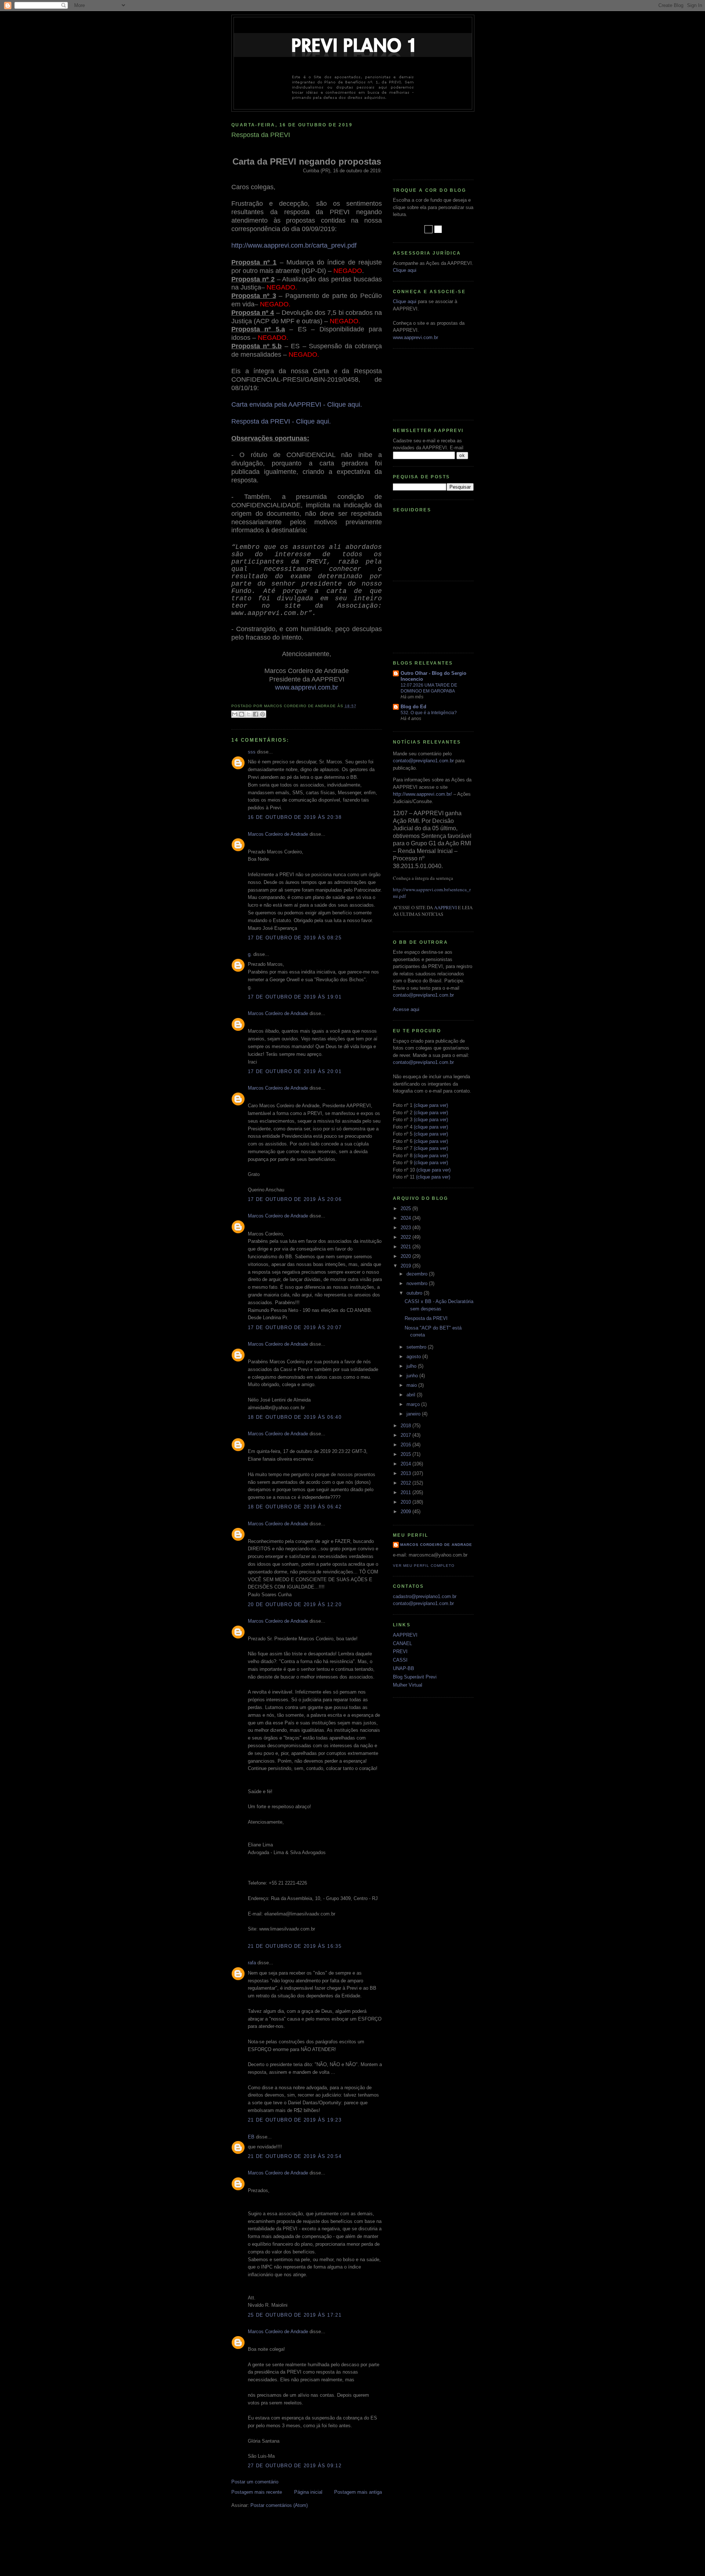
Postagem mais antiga (358, 2492)
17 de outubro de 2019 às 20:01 (295, 1071)
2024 (406, 1218)
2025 (406, 1208)
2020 (406, 1256)
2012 (406, 1483)
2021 (406, 1247)
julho (412, 1366)
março (414, 1404)
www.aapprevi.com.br (415, 337)
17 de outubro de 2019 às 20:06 (295, 1199)
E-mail (457, 448)
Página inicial (308, 2492)
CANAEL (402, 1643)
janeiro (414, 1414)
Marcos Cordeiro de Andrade (278, 834)
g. (250, 954)
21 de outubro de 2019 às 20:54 (295, 2156)
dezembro (418, 1274)
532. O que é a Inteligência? (429, 713)
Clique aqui (405, 270)
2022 (406, 1237)
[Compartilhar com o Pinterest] (263, 714)
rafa (252, 1963)
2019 (406, 1266)
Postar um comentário (255, 2482)
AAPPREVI (445, 907)
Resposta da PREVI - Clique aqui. (281, 421)
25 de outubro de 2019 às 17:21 (295, 2315)
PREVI (400, 1652)
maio (412, 1385)
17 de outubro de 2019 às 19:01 (295, 997)
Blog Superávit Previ (415, 1677)
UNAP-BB (404, 1668)
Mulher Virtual (408, 1685)
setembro (417, 1347)
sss (252, 752)
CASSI (400, 1660)
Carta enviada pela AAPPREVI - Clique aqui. (297, 404)
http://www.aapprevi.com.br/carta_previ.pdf (294, 245)
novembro (418, 1283)
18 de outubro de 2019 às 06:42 (295, 1507)
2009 (406, 1512)
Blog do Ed (413, 707)
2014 (406, 1464)
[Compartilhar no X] (249, 714)
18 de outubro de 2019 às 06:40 (295, 1417)
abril (412, 1395)
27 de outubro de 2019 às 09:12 (295, 2466)
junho (413, 1376)
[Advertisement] (426, 143)
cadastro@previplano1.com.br (425, 1596)
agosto (414, 1357)
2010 (406, 1502)
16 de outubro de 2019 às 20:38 (295, 817)
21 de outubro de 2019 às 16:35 (295, 1946)
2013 (406, 1473)
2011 (406, 1492)
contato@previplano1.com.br (423, 761)
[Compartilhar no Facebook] (256, 714)
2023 (406, 1228)
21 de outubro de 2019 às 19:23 (295, 2120)
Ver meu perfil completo (424, 1566)
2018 (406, 1426)
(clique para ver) (431, 1105)
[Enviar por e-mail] (235, 714)
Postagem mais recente (257, 2492)
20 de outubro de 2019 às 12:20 (295, 1604)
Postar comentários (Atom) (279, 2505)
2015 (406, 1454)
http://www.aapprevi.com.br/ (422, 794)
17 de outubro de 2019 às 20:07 (295, 1327)
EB (251, 2137)
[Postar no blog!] (242, 714)
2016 (406, 1445)
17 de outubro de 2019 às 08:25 (295, 938)
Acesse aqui (406, 1009)
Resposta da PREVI (426, 1318)
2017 (406, 1435)
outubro (415, 1293)
